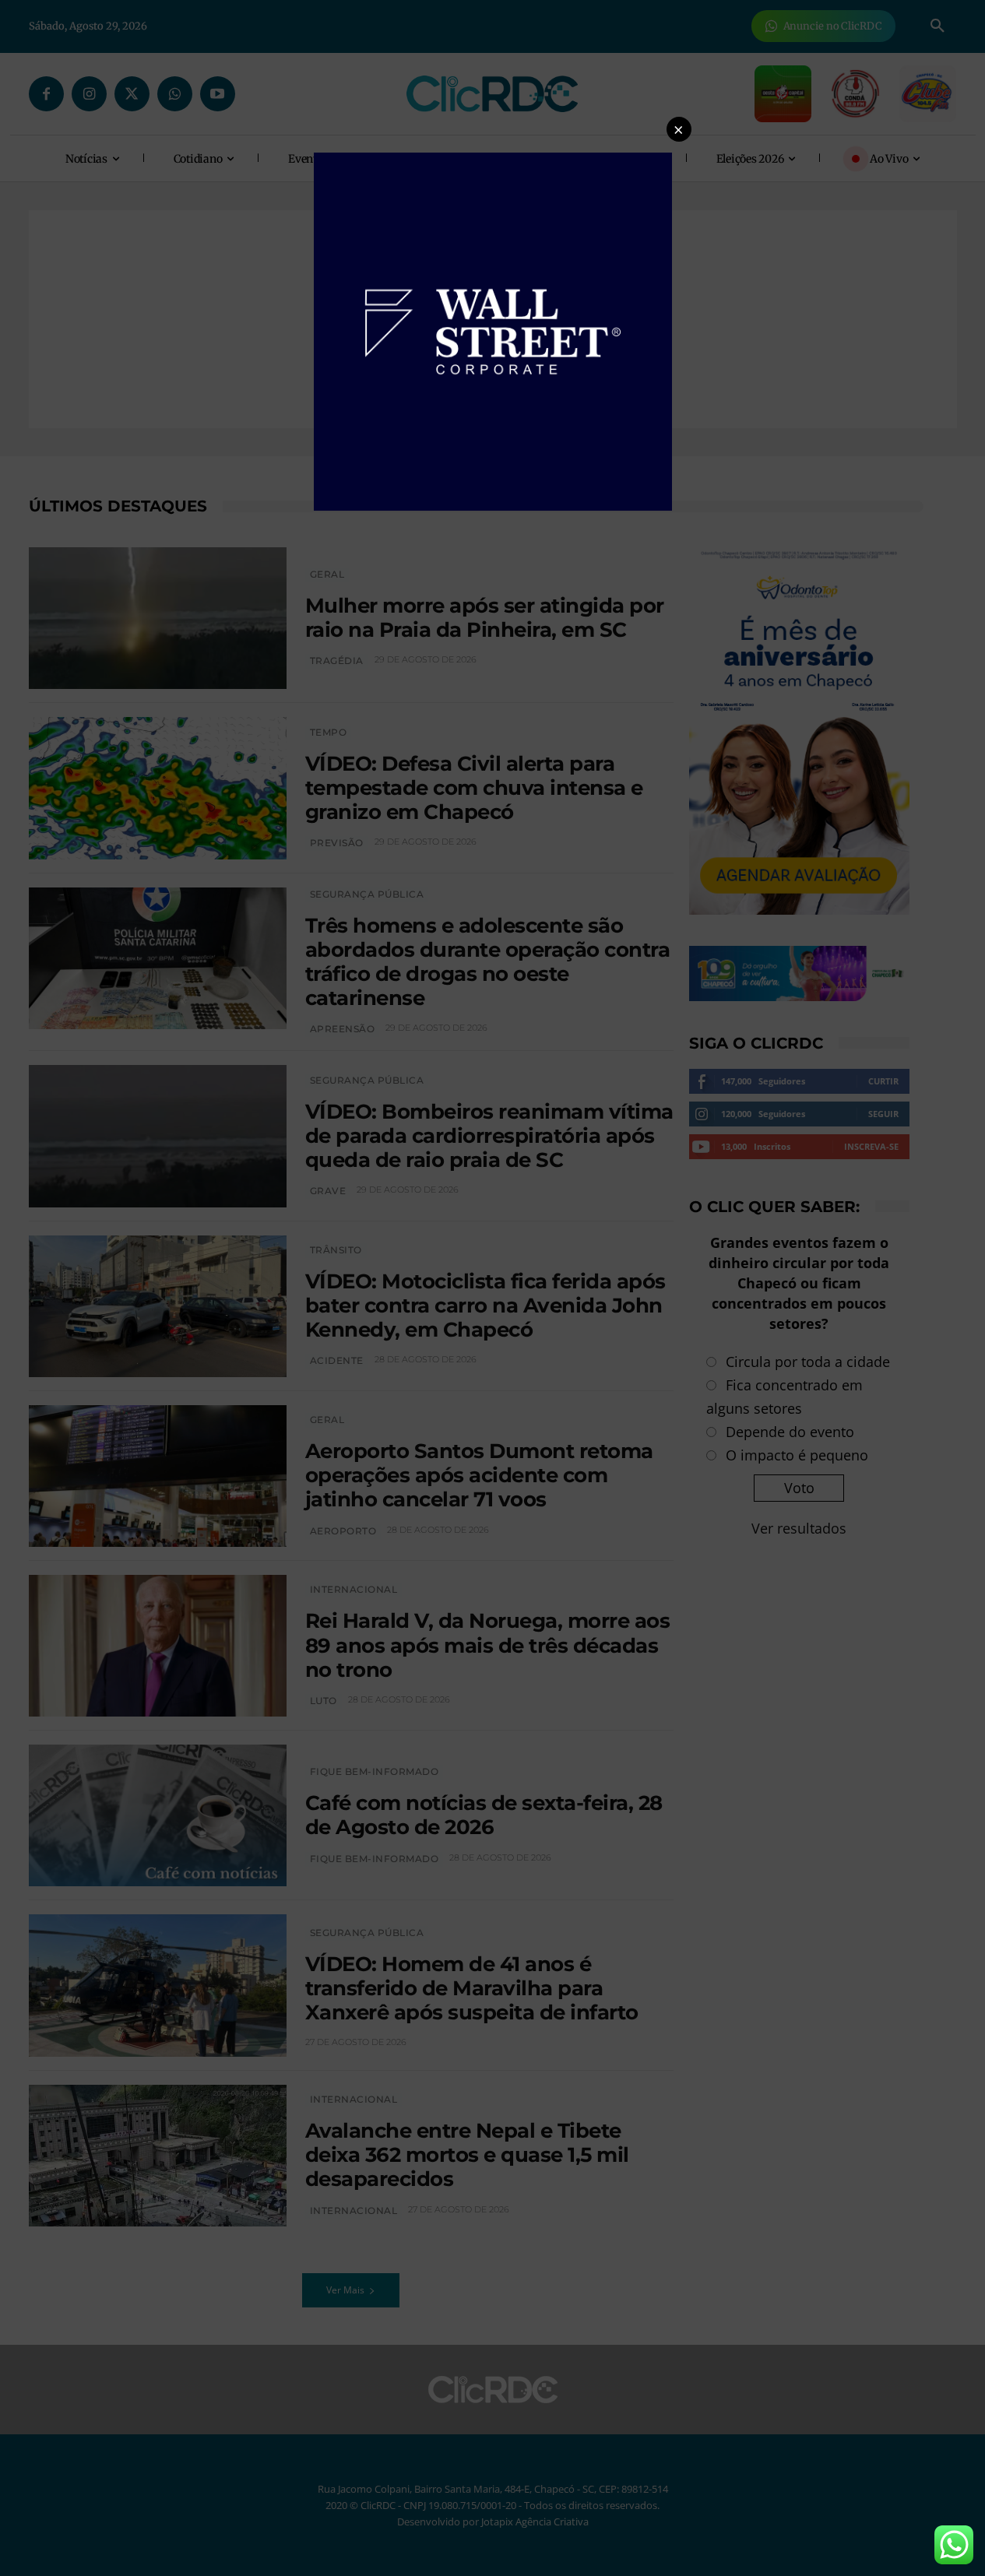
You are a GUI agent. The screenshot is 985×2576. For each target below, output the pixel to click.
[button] (679, 129)
